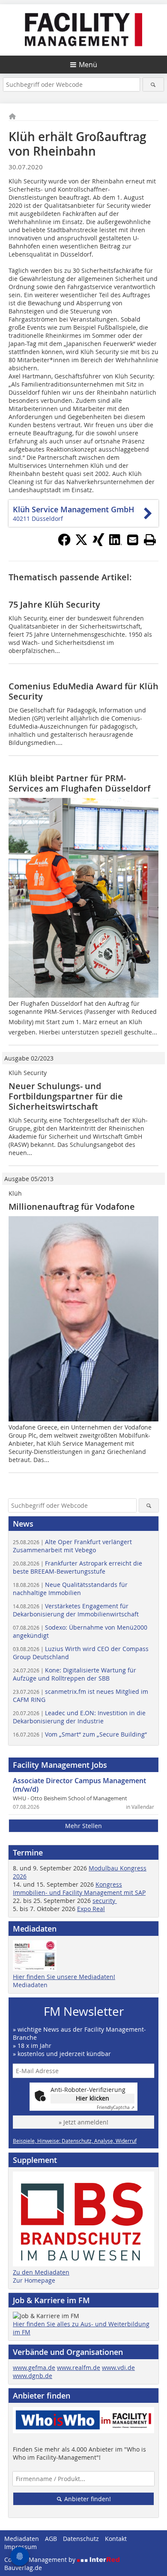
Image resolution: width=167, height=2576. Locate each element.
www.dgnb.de (33, 2376)
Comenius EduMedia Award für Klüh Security (83, 691)
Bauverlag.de (23, 2568)
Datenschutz (81, 2539)
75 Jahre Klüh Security (54, 604)
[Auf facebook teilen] (64, 544)
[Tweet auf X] (81, 544)
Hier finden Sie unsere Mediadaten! (64, 1977)
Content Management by (41, 2560)
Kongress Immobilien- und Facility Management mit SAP (79, 1888)
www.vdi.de (118, 2368)
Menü (88, 65)
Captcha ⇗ (116, 2108)
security (105, 1901)
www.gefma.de (34, 2368)
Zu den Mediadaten (41, 2272)
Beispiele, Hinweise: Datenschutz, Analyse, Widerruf (75, 2141)
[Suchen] (154, 84)
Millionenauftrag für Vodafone (72, 1207)
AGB (51, 2539)
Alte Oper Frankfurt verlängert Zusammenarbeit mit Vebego (72, 1546)
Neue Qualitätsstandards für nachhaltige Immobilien (70, 1589)
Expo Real (91, 1909)
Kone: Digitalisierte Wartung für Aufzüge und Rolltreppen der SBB (75, 1674)
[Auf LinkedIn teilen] (116, 544)
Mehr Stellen (83, 1826)
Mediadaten (30, 1985)
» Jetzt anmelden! (83, 2122)
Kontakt (116, 2539)
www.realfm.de (79, 2368)
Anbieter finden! (87, 2499)
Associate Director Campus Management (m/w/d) (79, 1785)
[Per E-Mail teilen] (133, 540)
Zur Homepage (34, 2280)
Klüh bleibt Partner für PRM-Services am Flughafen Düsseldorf (79, 783)
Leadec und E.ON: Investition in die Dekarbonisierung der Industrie (79, 1717)
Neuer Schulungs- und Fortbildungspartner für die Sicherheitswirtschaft (66, 1096)
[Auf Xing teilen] (98, 544)
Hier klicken (92, 2098)
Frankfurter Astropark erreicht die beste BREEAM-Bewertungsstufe (78, 1567)
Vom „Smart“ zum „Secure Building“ (80, 1734)
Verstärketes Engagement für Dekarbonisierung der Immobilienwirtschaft (76, 1610)
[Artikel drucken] (150, 540)
